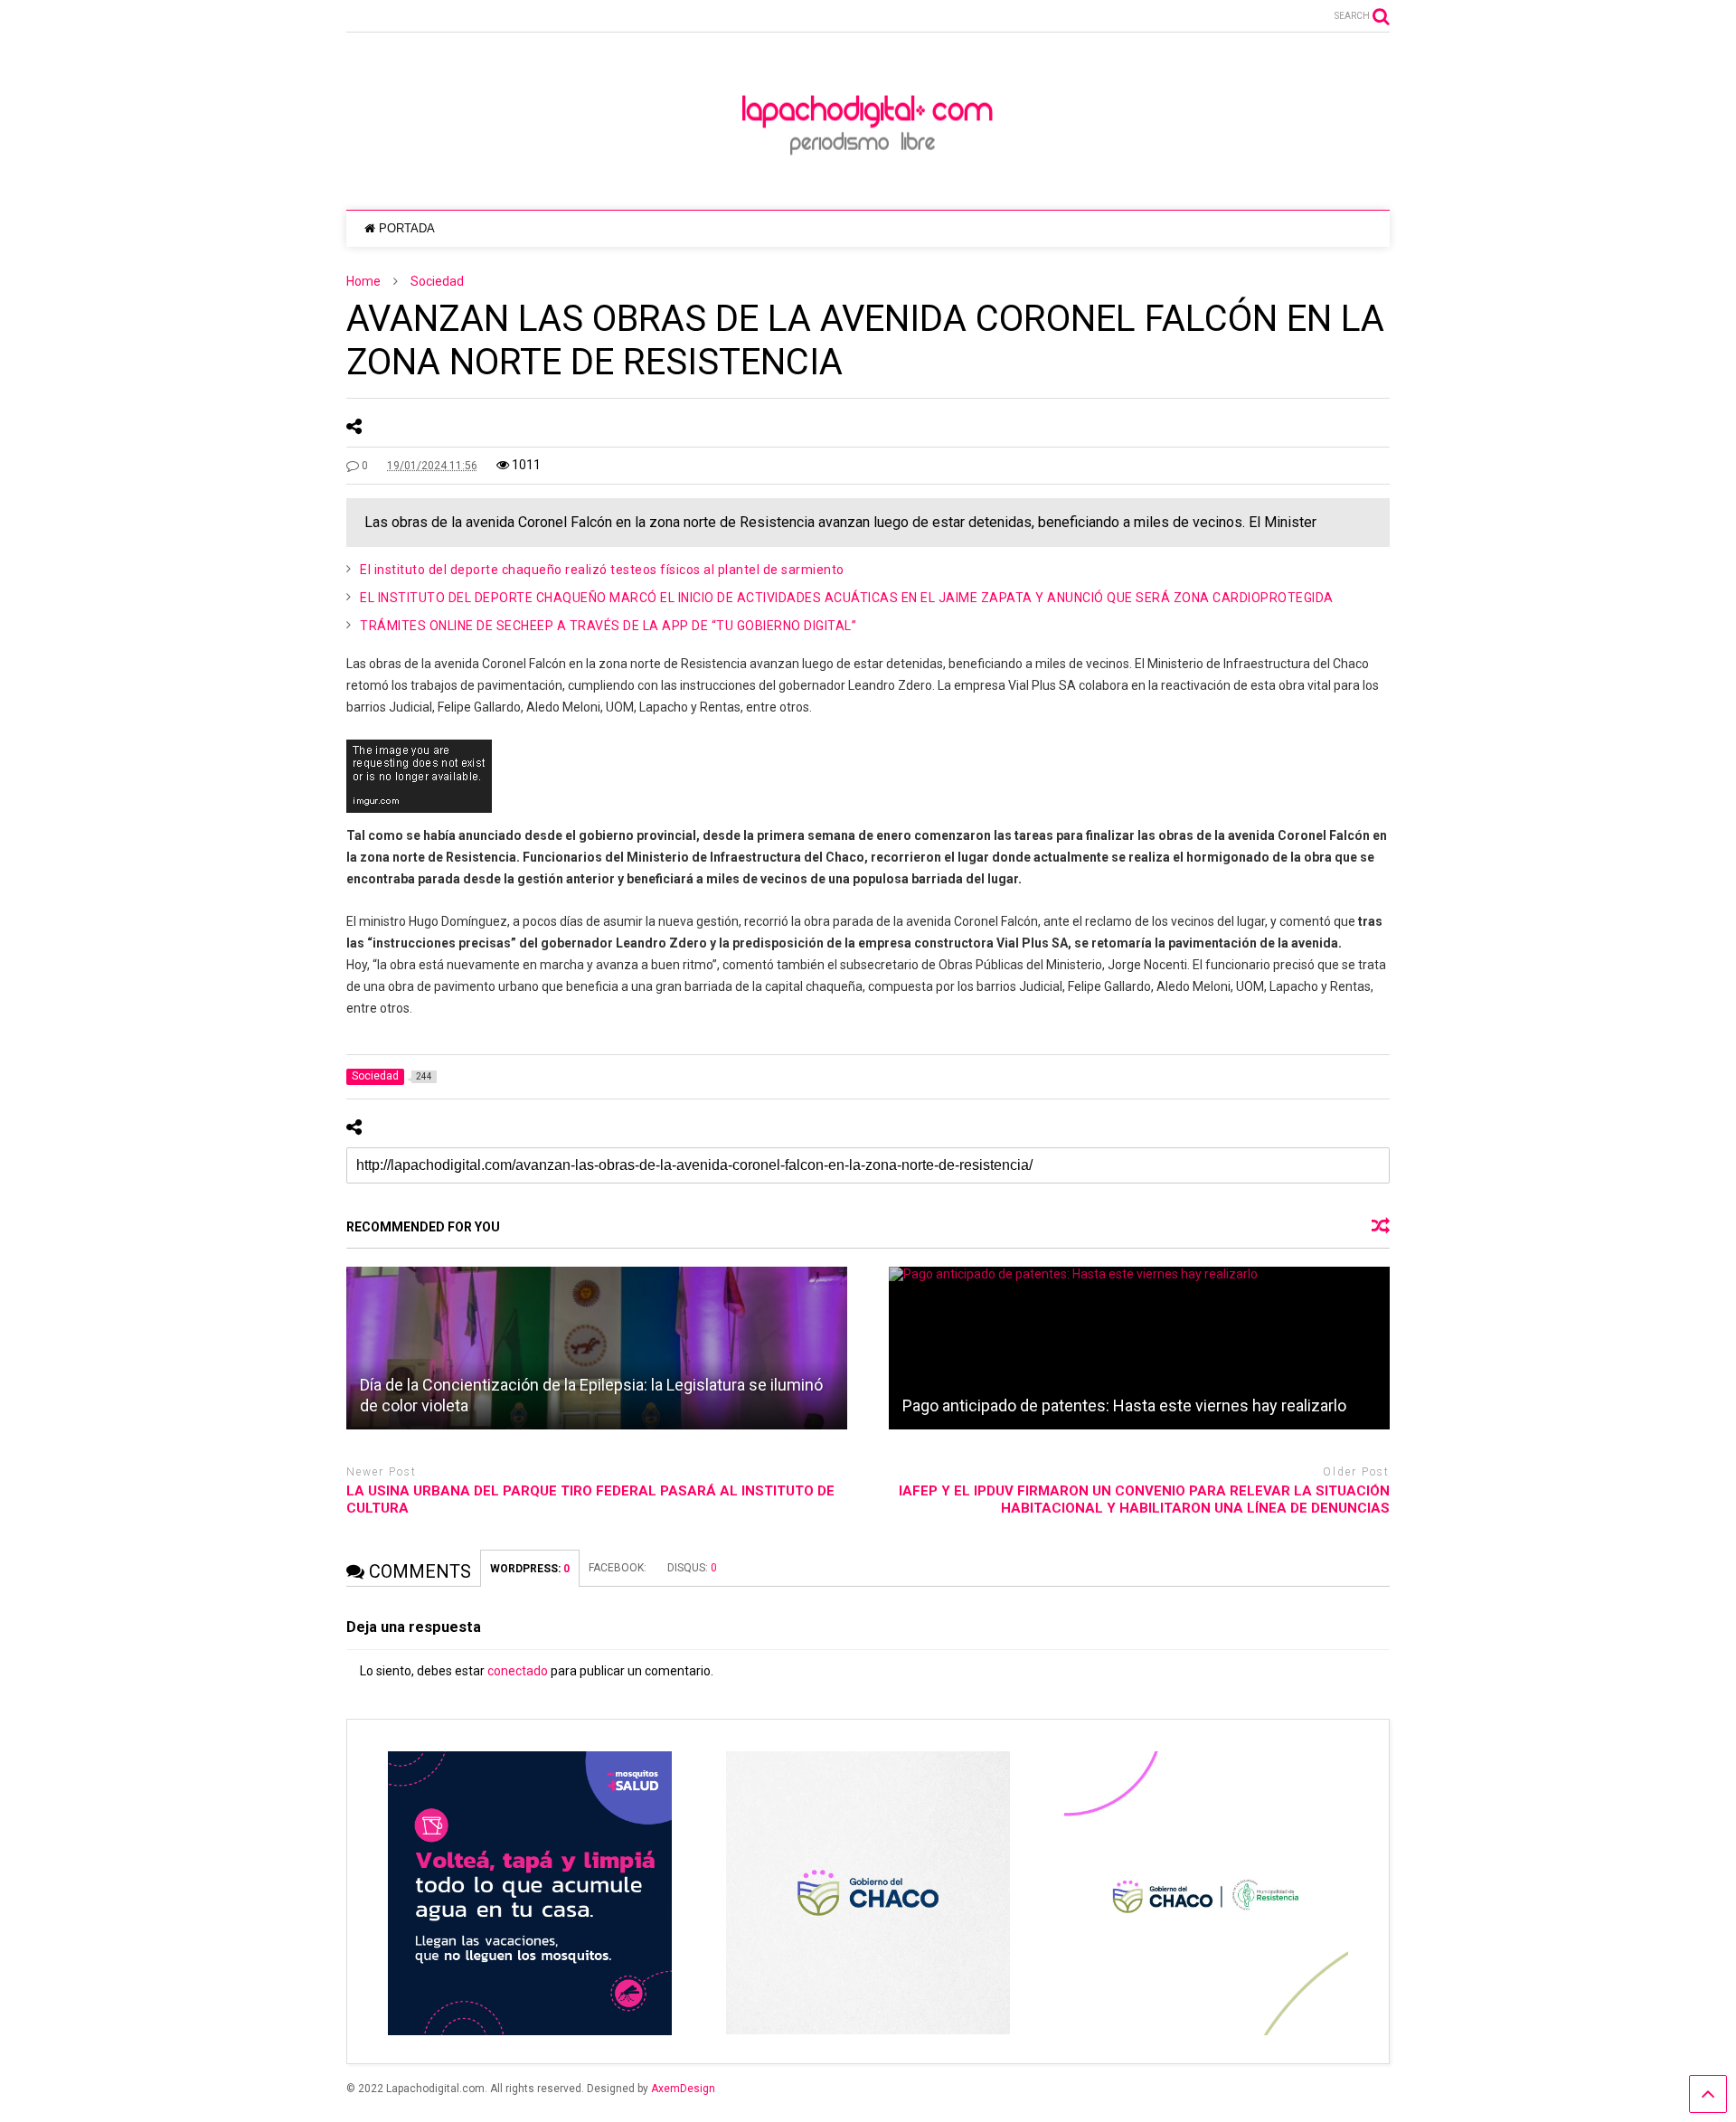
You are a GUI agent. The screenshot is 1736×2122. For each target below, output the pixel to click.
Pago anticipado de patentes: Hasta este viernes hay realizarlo (1124, 1405)
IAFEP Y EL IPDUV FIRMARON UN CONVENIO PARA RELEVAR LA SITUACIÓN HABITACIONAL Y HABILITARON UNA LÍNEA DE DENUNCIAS (1144, 1500)
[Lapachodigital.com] (868, 178)
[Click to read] (597, 1348)
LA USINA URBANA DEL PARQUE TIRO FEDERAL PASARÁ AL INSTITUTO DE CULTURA (590, 1500)
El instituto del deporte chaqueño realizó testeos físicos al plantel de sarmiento (602, 570)
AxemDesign (683, 2089)
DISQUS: (692, 1568)
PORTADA (407, 228)
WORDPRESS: (530, 1569)
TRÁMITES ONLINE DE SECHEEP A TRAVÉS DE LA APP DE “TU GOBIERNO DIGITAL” (608, 626)
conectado (518, 1671)
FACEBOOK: (619, 1568)
